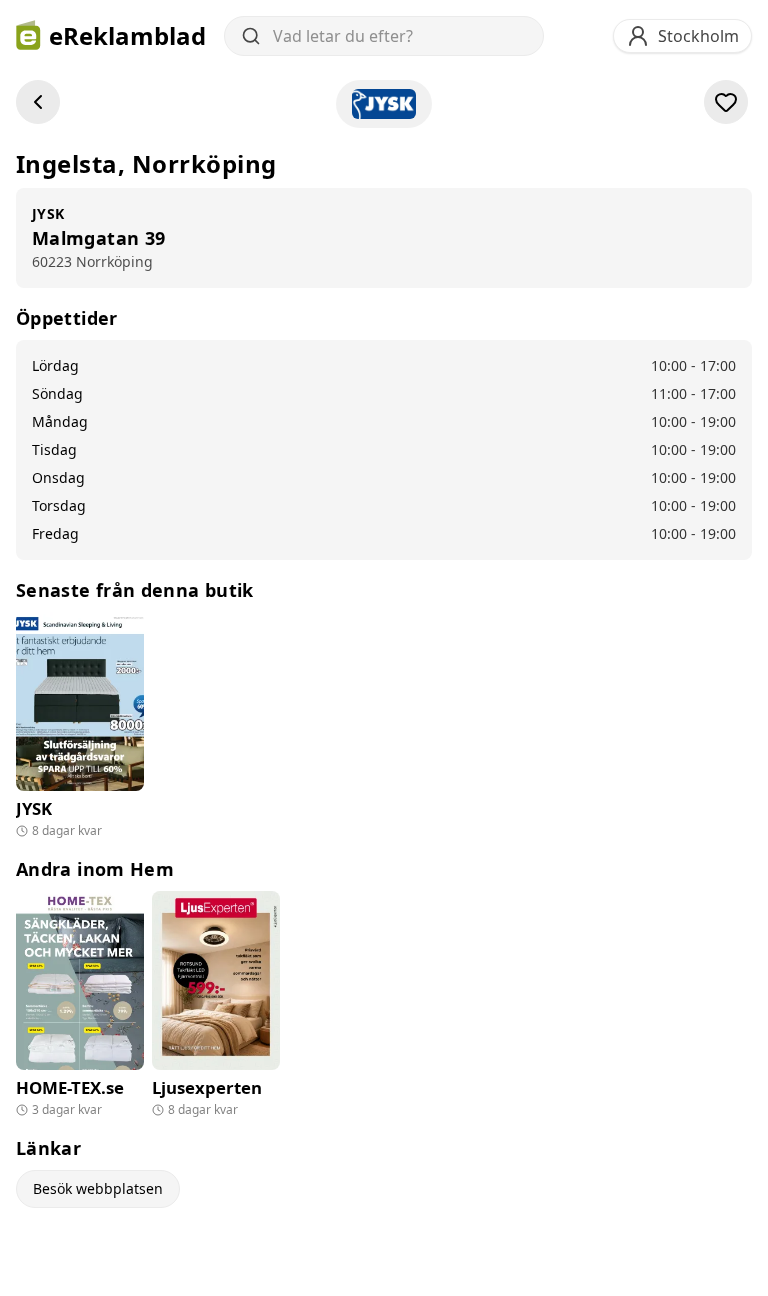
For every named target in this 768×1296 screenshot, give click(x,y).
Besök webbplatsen (98, 1188)
